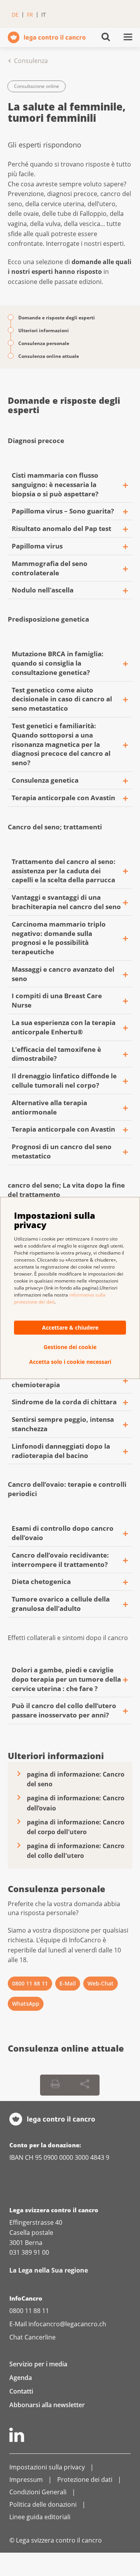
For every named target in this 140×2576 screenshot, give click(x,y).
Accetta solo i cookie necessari (70, 1362)
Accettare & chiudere (70, 1327)
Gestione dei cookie (70, 1347)
